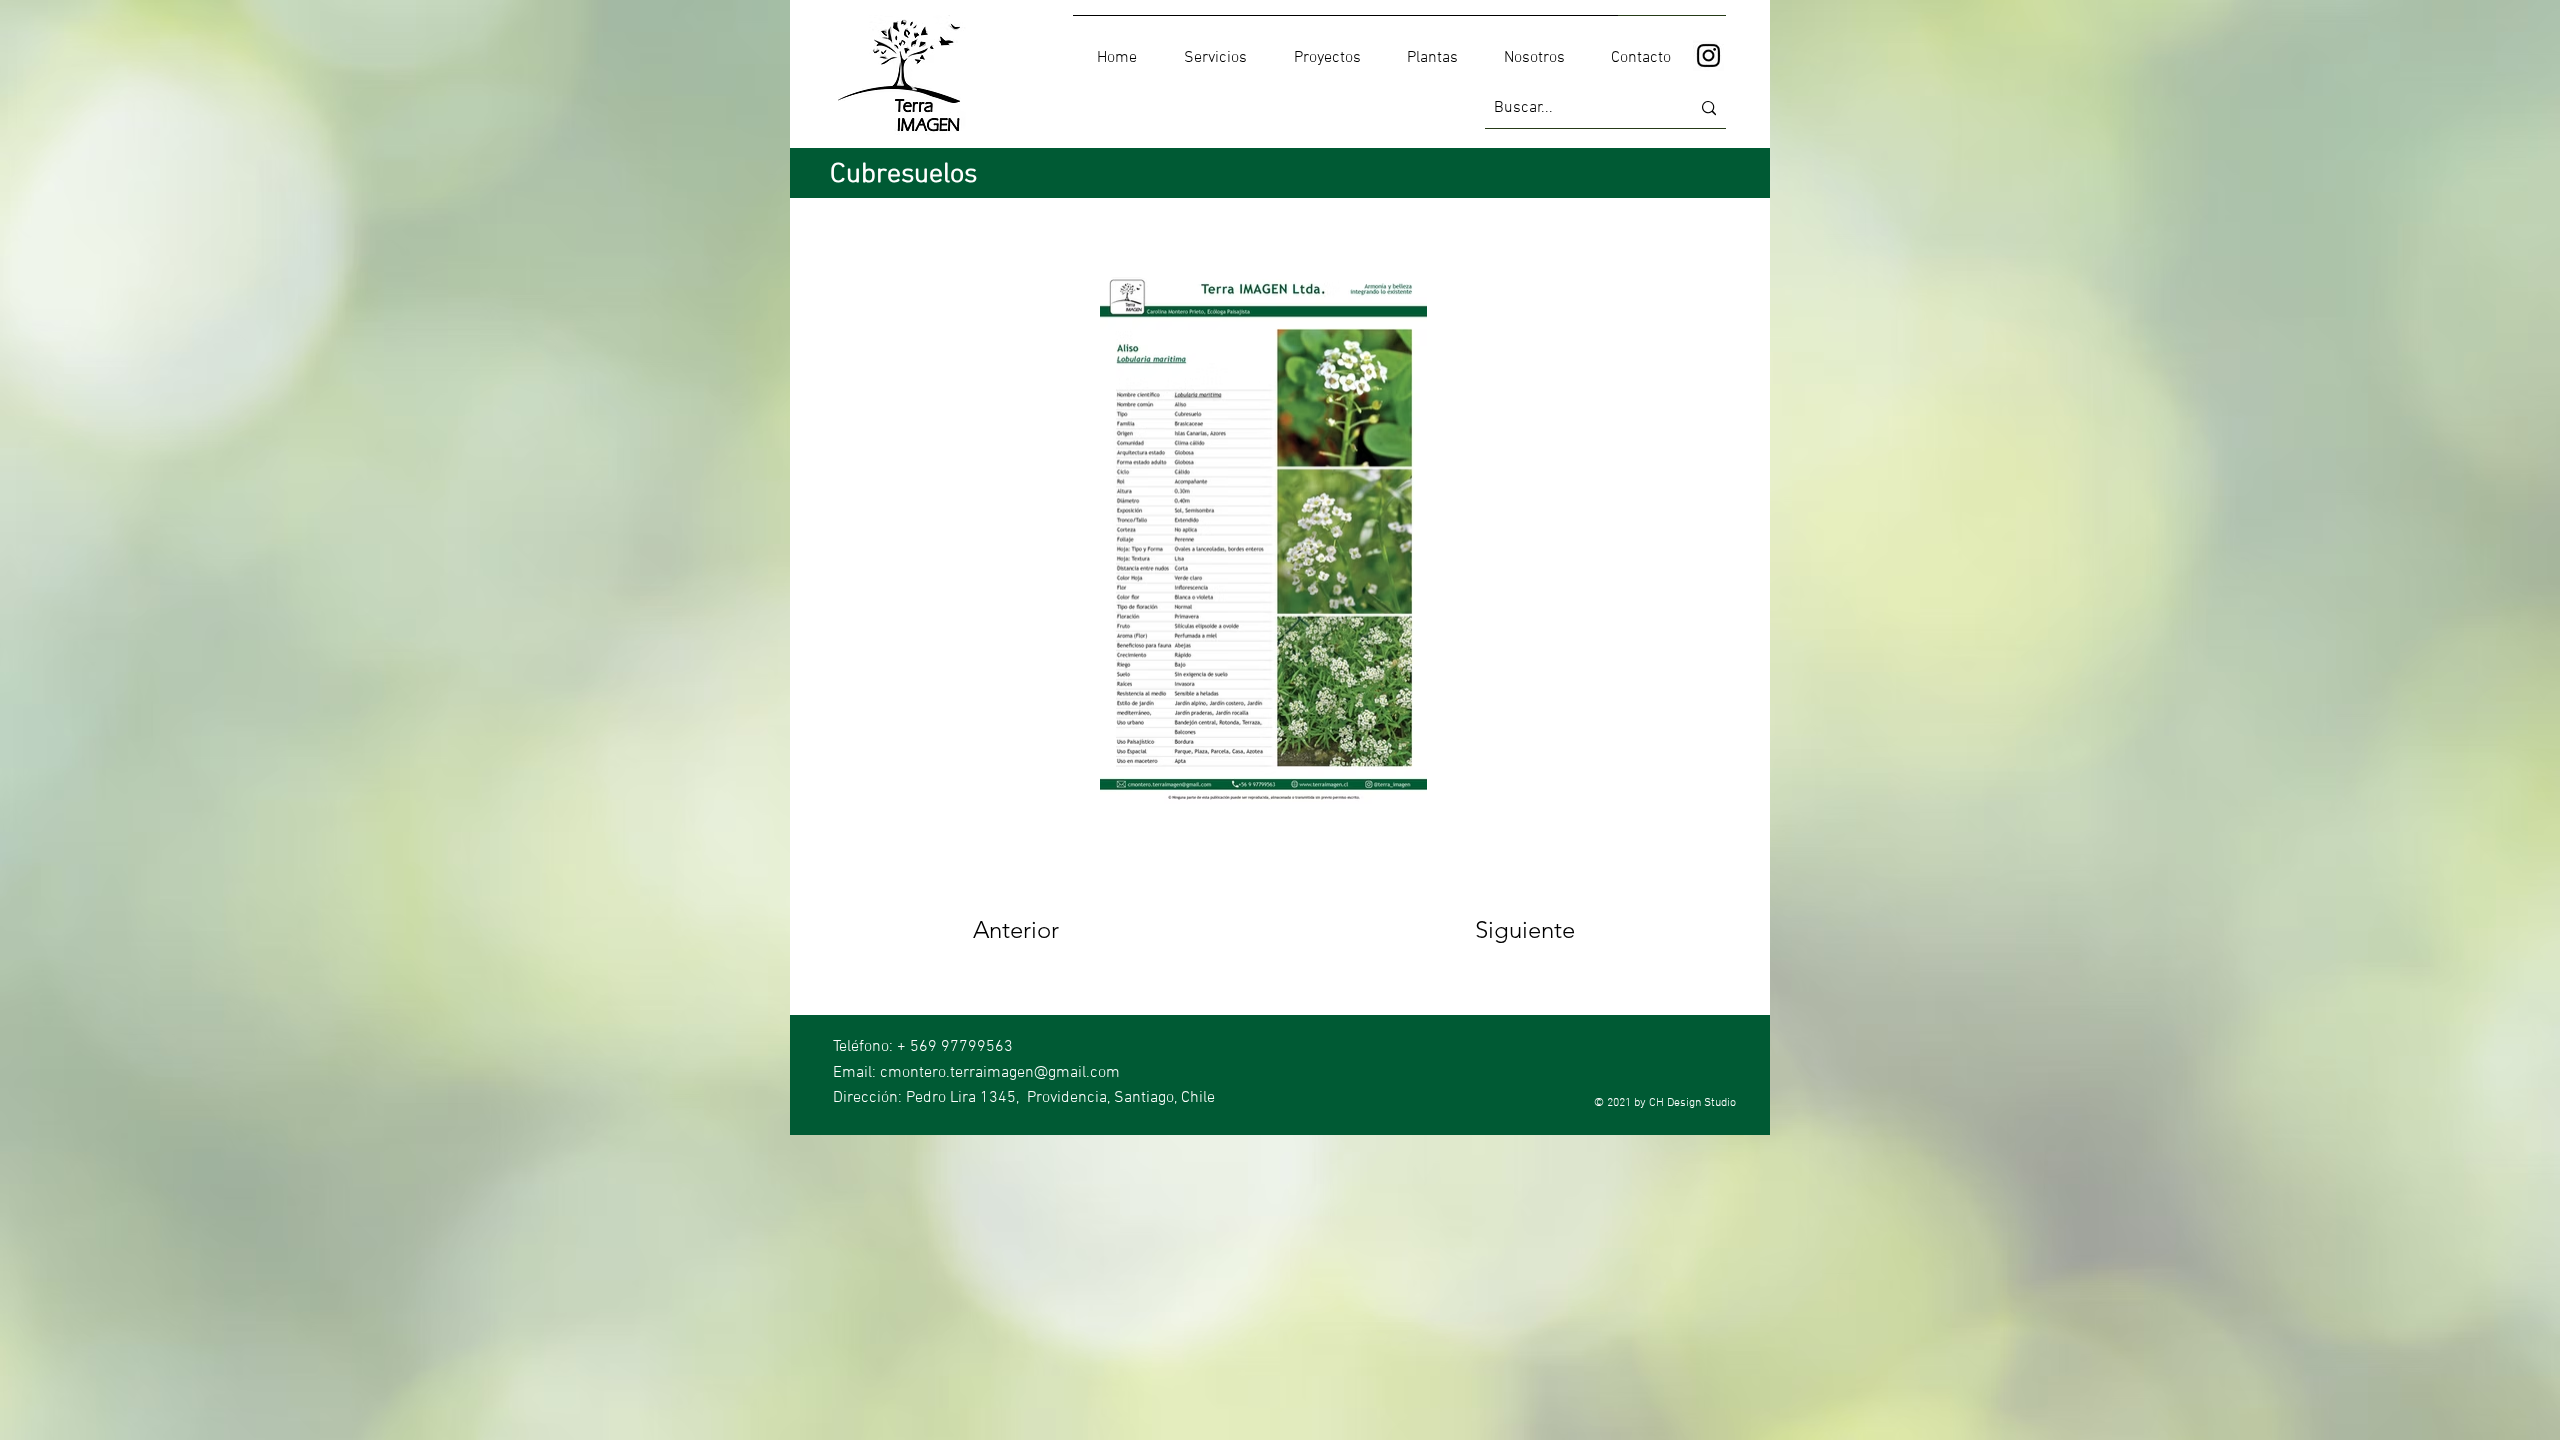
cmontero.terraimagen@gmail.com (1000, 1073)
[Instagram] (1708, 55)
